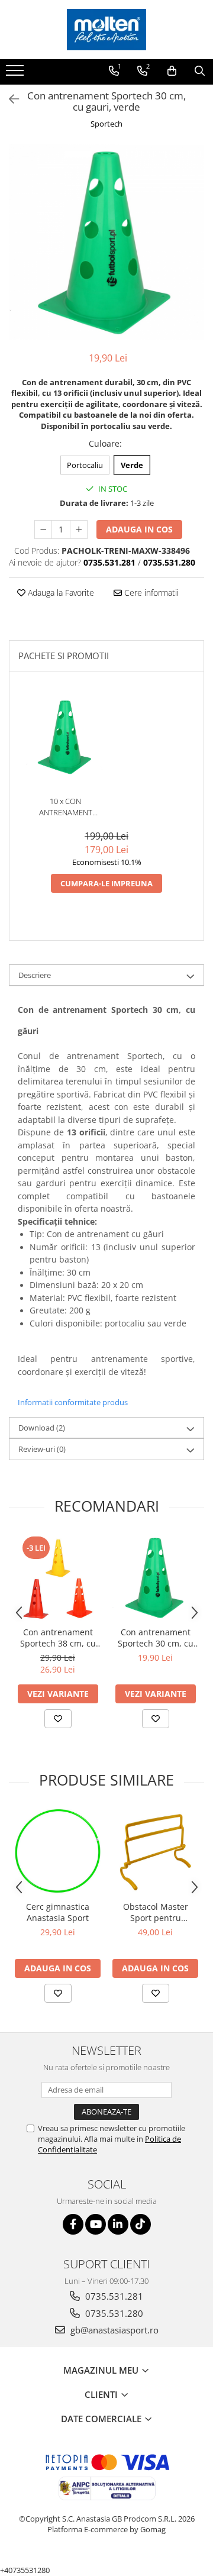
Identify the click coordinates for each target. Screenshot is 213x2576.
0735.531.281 (113, 2296)
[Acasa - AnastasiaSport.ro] (106, 30)
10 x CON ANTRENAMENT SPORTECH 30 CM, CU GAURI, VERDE (66, 807)
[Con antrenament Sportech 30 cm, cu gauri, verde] (106, 242)
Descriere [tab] (35, 975)
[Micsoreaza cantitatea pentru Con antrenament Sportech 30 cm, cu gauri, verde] (43, 530)
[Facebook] (73, 2224)
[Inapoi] (9, 99)
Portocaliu (85, 465)
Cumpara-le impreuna (106, 883)
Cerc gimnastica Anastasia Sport (58, 1912)
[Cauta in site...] (200, 71)
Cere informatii (150, 593)
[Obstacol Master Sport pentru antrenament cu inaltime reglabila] (155, 1852)
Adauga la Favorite (60, 593)
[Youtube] (96, 2224)
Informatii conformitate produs (73, 1402)
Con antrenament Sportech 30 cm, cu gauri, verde (156, 1638)
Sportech (106, 124)
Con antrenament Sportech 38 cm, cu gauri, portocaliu (58, 1638)
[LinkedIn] (118, 2224)
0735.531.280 (113, 2313)
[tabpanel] (106, 242)
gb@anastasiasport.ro (113, 2330)
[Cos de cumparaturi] (172, 71)
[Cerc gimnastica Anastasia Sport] (58, 1852)
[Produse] (16, 74)
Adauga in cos (139, 529)
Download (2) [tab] (42, 1428)
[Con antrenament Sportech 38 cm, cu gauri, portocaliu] (58, 1578)
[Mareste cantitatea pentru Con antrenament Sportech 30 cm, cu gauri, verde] (79, 530)
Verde (132, 465)
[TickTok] (141, 2224)
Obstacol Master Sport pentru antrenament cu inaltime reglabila (156, 1912)
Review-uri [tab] (42, 1449)
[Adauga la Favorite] (58, 1719)
